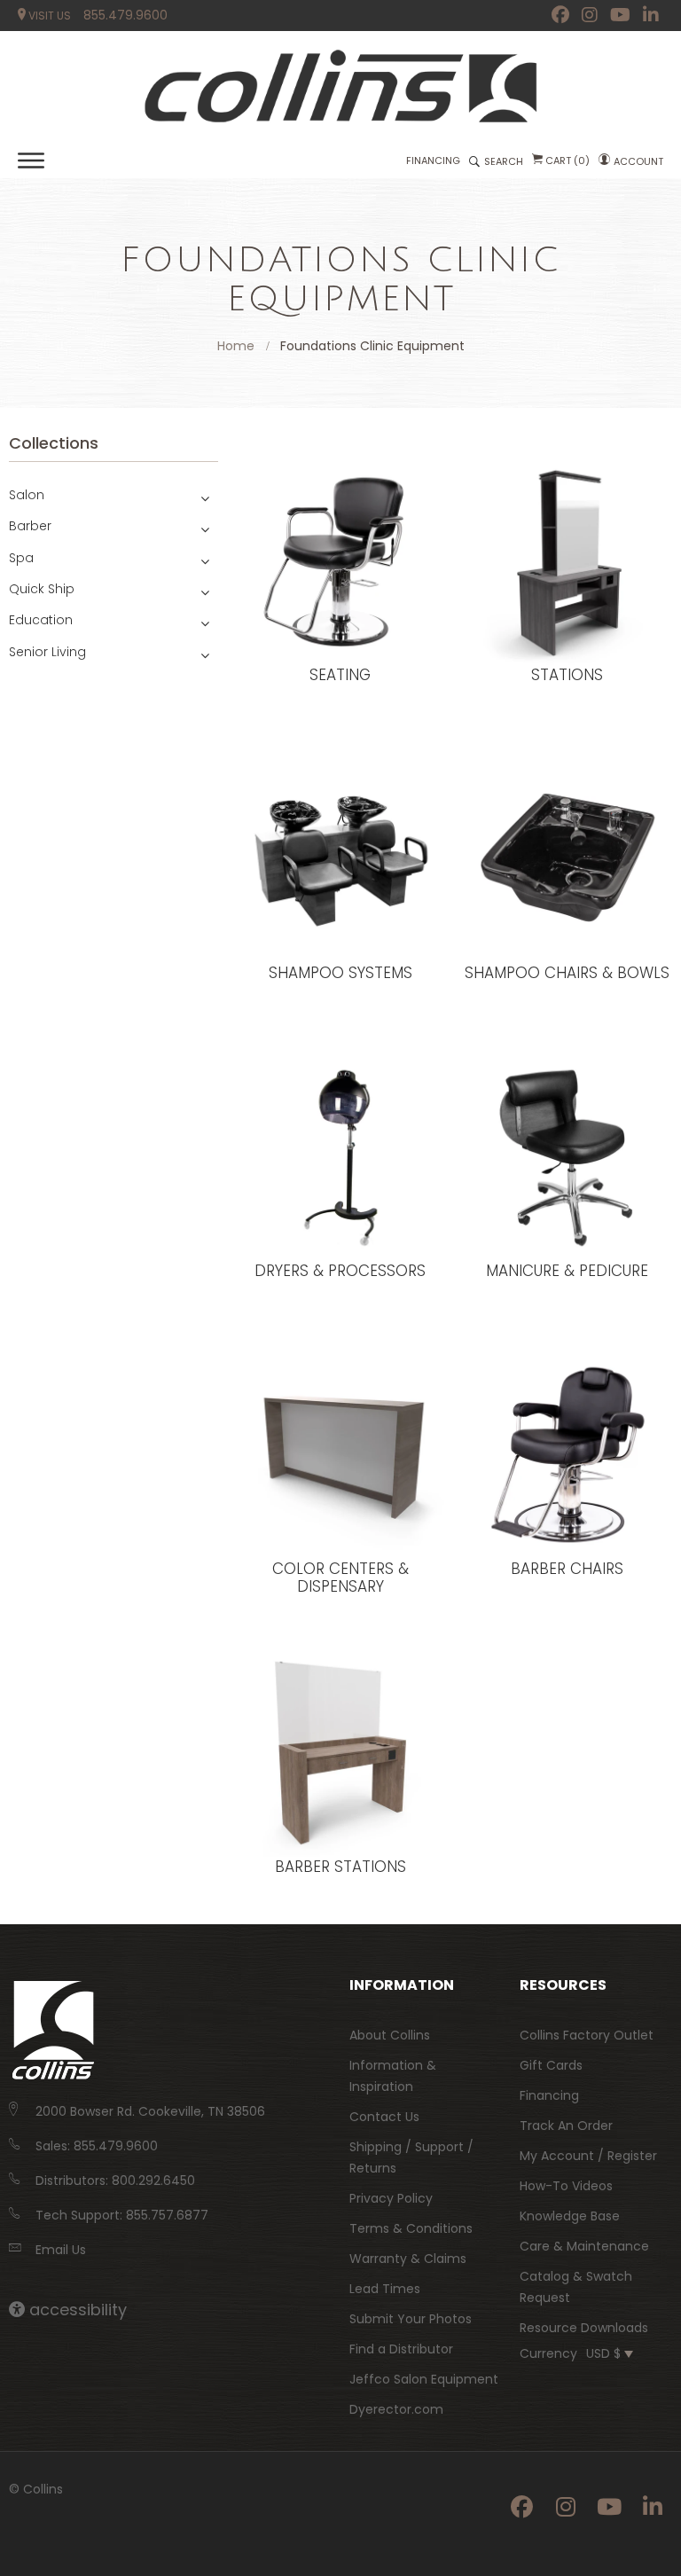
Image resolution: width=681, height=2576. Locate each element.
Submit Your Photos (411, 2319)
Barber (30, 526)
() (567, 161)
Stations (567, 676)
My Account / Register (588, 2156)
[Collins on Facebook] (560, 15)
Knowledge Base (570, 2216)
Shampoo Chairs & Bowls (567, 974)
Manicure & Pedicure (567, 1272)
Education (41, 620)
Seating (340, 676)
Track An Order (566, 2126)
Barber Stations (340, 1867)
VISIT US (48, 16)
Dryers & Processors (340, 1272)
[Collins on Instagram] (590, 15)
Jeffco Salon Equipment (424, 2379)
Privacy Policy (391, 2198)
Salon (27, 495)
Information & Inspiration (393, 2076)
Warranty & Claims (408, 2259)
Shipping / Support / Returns (411, 2157)
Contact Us (384, 2117)
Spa (21, 558)
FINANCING (433, 161)
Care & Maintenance (584, 2246)
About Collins (390, 2035)
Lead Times (385, 2289)
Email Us (61, 2250)
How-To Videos (566, 2186)
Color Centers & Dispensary (340, 1578)
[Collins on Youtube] (620, 15)
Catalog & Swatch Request (576, 2287)
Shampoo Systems (340, 974)
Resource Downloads (584, 2328)
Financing (549, 2095)
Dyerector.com (396, 2409)
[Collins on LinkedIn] (651, 15)
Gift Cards (551, 2065)
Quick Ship (42, 589)
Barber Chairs (567, 1570)
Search (504, 161)
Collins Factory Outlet (587, 2035)
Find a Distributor (401, 2349)
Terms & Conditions (411, 2228)
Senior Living (47, 652)
